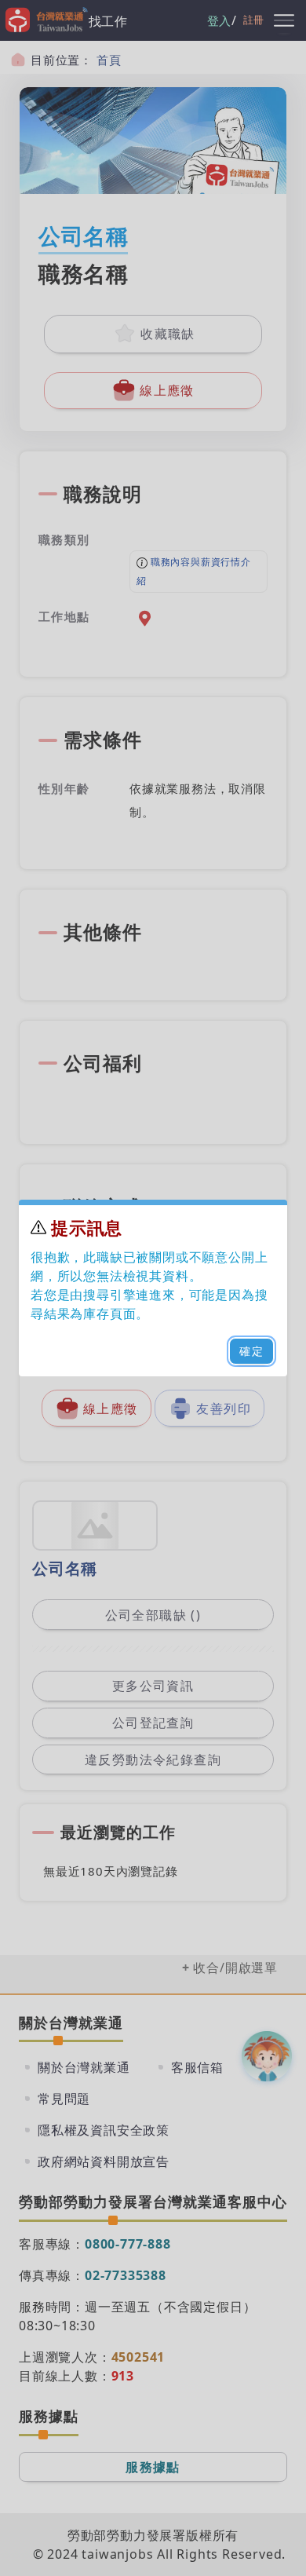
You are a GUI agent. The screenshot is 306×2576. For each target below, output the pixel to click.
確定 (251, 1351)
